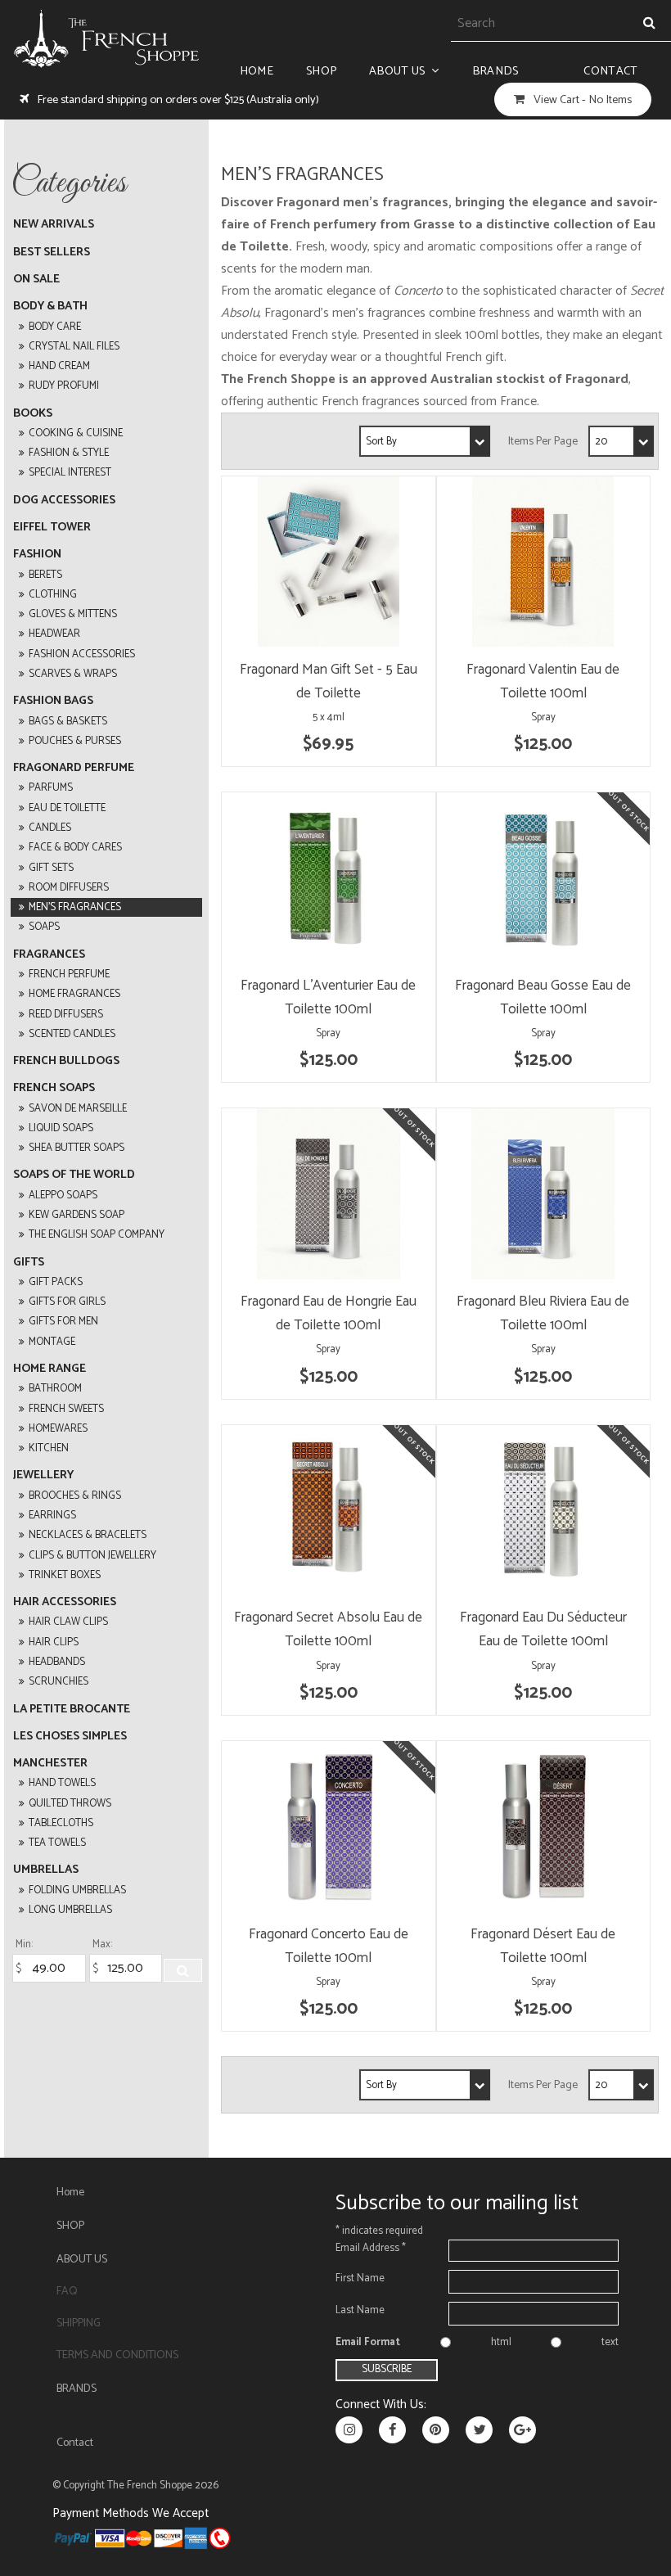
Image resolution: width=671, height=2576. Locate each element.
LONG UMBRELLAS (70, 1910)
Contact (610, 71)
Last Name (360, 2310)
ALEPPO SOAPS (63, 1196)
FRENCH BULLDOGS (66, 1061)
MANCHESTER (50, 1764)
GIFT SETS (51, 868)
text (610, 2342)
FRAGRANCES (49, 955)
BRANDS (495, 71)
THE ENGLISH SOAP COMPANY (97, 1235)
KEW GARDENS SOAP (77, 1215)
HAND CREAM (59, 366)
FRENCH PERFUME (69, 974)
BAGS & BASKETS (68, 722)
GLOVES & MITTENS (73, 614)
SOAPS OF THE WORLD (74, 1175)
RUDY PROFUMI (64, 386)
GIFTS (29, 1263)
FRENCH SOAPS (54, 1088)
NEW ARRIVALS (54, 225)
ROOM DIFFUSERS (69, 888)
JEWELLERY (43, 1475)
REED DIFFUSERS (66, 1015)
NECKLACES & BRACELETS (88, 1535)
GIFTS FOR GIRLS (67, 1302)
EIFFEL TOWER (52, 528)
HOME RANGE (50, 1369)
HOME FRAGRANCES (74, 994)
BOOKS (33, 414)
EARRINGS (52, 1516)
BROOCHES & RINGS (75, 1496)
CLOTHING (53, 595)
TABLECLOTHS (61, 1823)
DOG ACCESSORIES (64, 501)
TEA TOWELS (57, 1843)
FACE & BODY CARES (75, 848)
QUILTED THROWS (70, 1804)
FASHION (37, 555)
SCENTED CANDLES (72, 1034)
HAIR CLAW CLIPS (68, 1622)
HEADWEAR (54, 634)
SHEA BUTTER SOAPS (77, 1148)
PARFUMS (51, 788)
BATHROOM (55, 1389)
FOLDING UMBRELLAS (77, 1890)
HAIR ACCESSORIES (65, 1602)
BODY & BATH (50, 307)
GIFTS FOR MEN (63, 1322)
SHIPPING (79, 2323)
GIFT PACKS (56, 1282)
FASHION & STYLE (69, 453)
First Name (360, 2278)
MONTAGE (52, 1342)
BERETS (45, 575)
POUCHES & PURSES (75, 741)
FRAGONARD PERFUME (74, 768)
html (501, 2342)
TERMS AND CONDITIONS (117, 2355)
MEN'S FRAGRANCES (75, 907)
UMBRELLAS (46, 1870)
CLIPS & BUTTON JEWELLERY (92, 1556)
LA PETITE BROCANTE (72, 1710)
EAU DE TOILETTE (67, 808)
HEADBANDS (57, 1662)
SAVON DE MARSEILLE (78, 1109)
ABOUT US (397, 71)
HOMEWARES (58, 1429)
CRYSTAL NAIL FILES (74, 347)
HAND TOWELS (62, 1783)
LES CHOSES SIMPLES (70, 1737)
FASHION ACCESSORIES (82, 654)
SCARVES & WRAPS (73, 674)
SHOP (321, 71)
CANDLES (50, 828)
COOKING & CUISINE (76, 433)
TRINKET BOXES (65, 1575)
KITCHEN (49, 1448)
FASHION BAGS (53, 701)
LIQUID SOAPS (61, 1128)
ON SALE (36, 280)
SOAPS (44, 927)
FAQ (67, 2292)
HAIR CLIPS (54, 1642)
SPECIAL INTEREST (70, 473)
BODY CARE (55, 327)
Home (257, 71)
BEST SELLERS (52, 253)
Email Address (371, 2248)
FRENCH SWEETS (66, 1409)
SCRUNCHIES (59, 1682)
